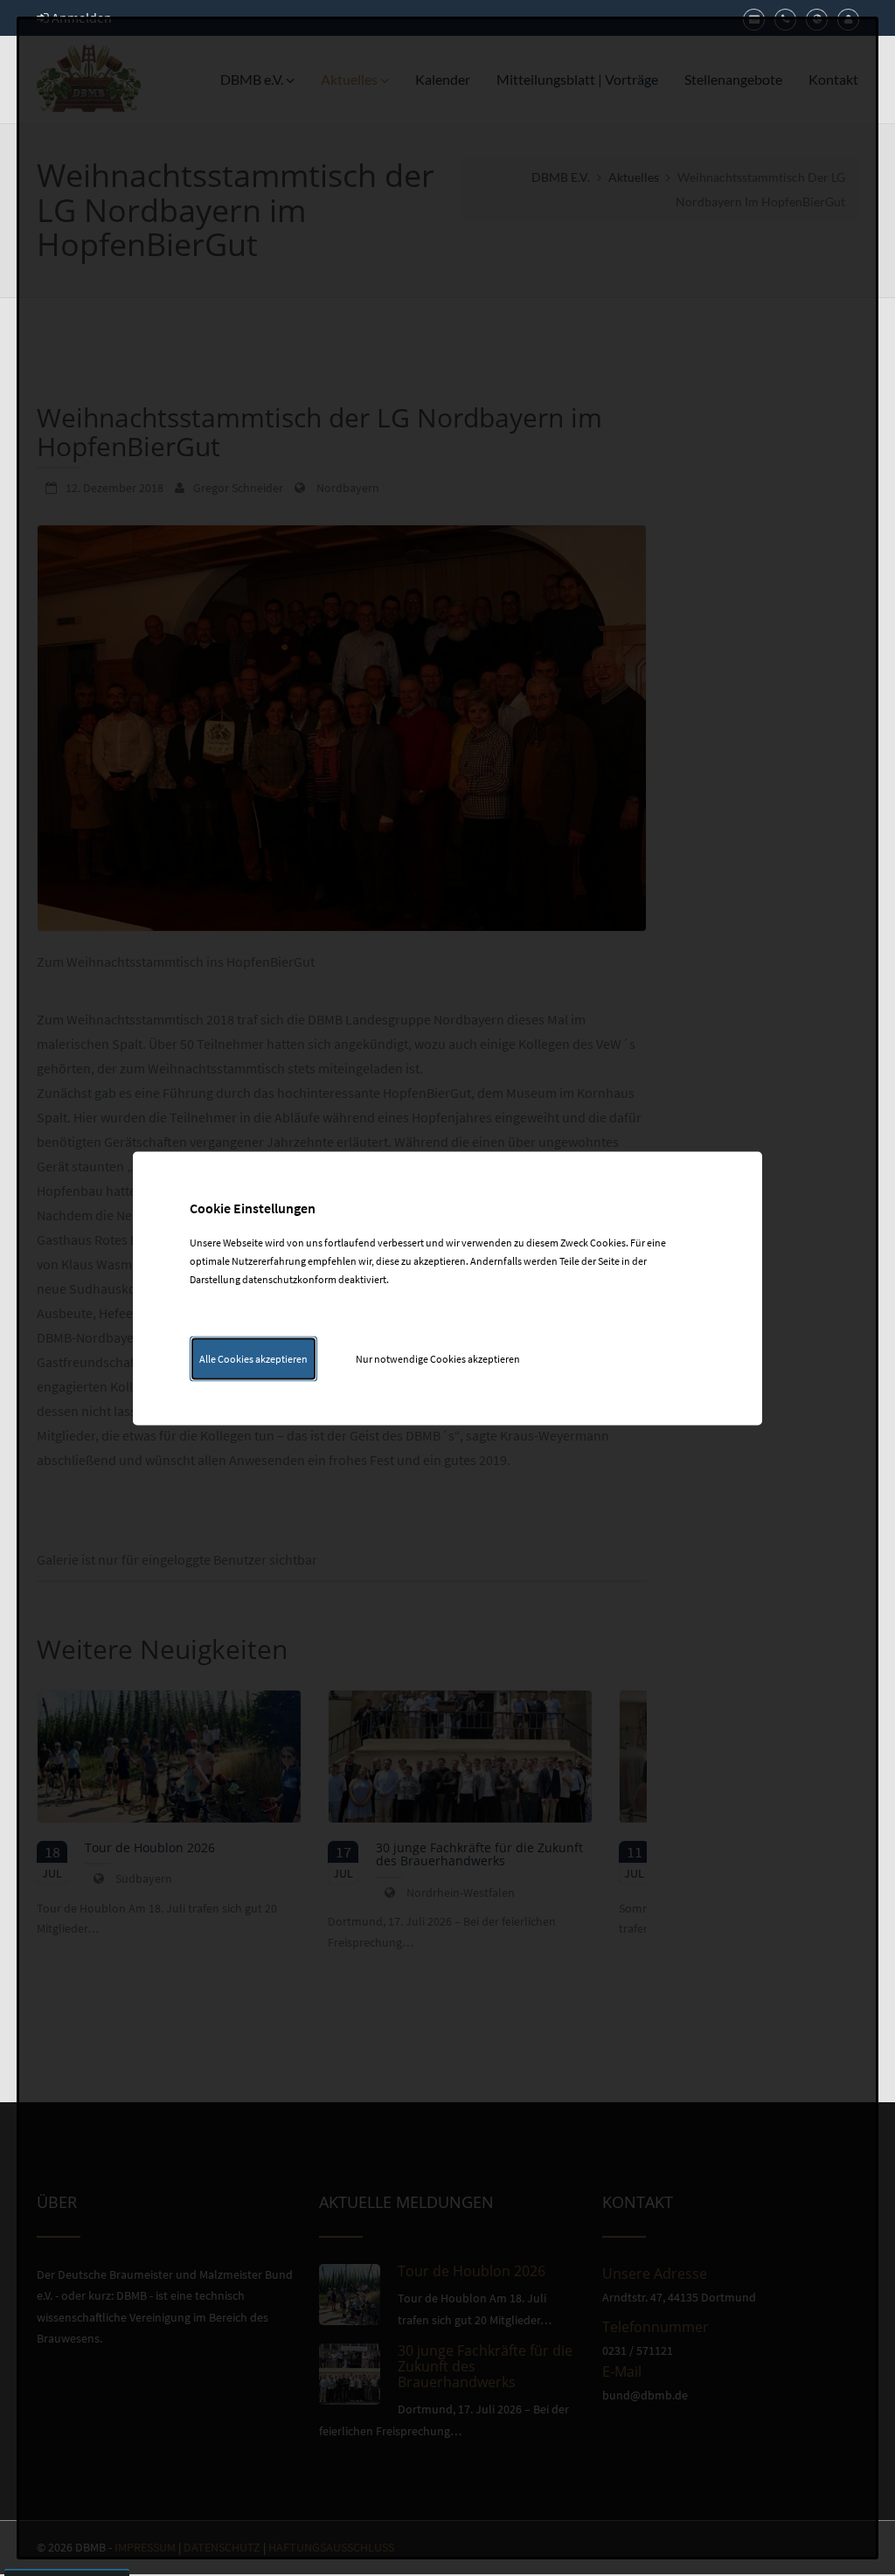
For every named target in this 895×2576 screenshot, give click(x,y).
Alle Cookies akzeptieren (253, 1358)
